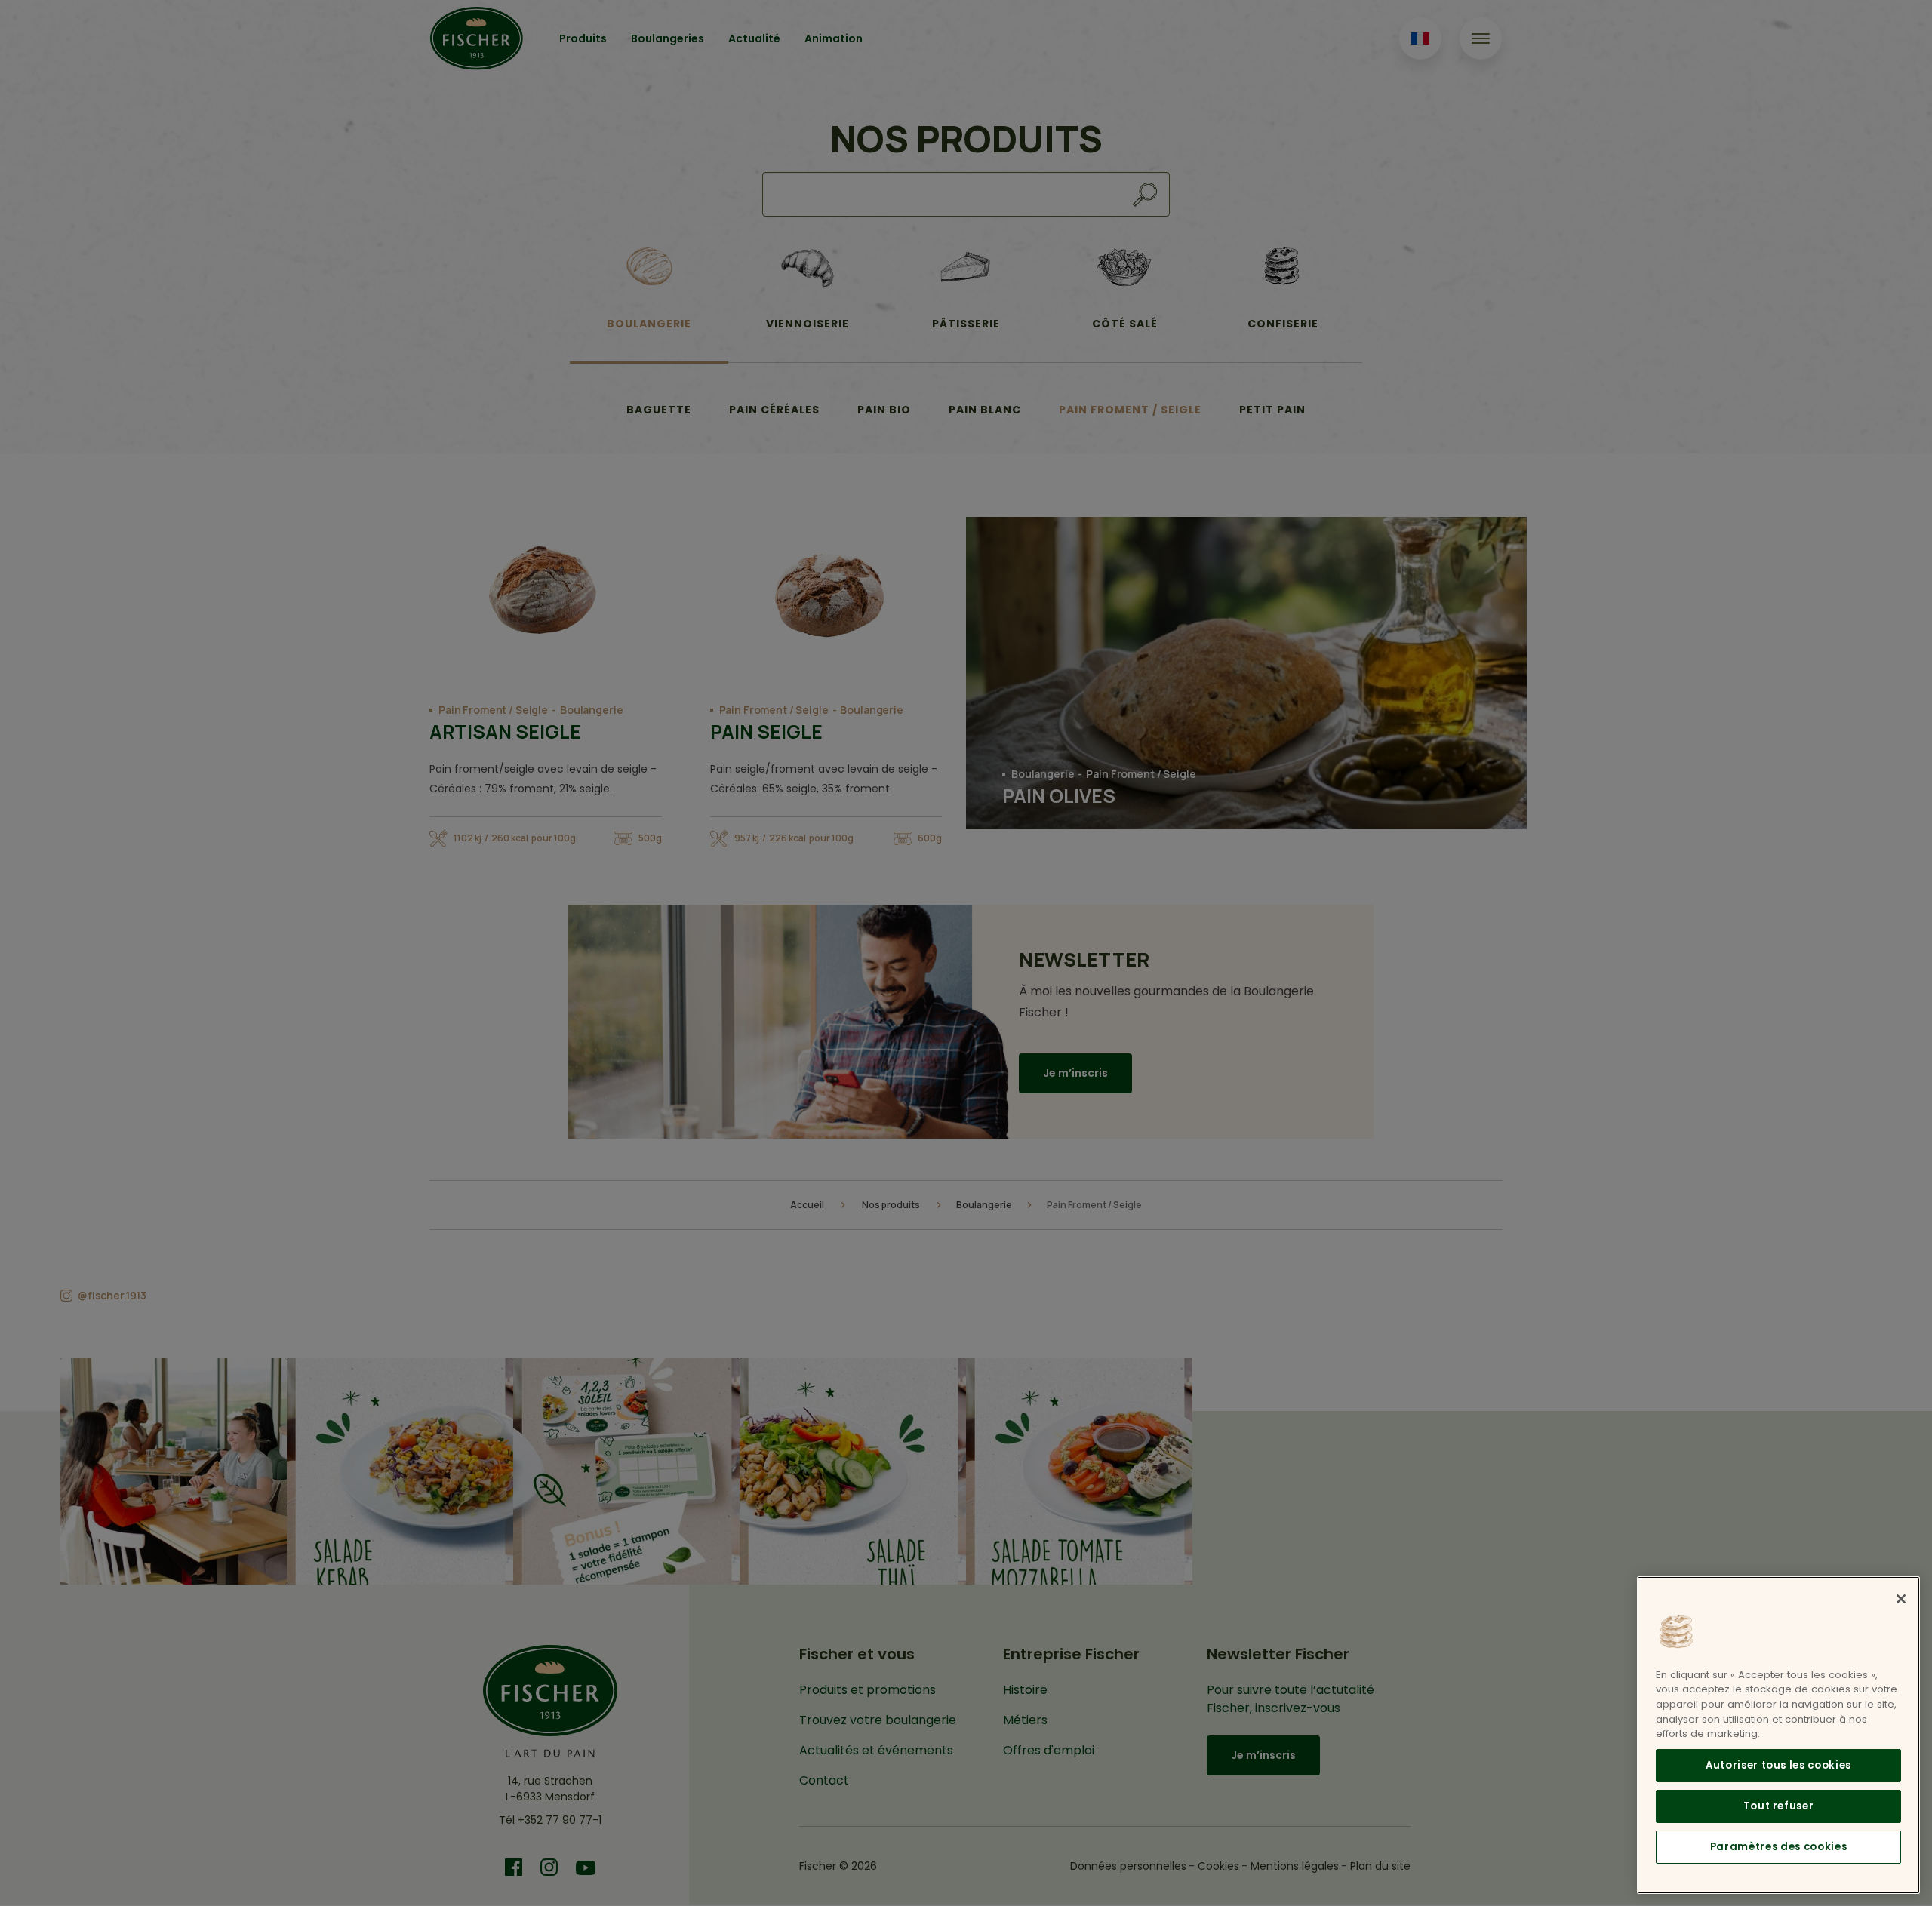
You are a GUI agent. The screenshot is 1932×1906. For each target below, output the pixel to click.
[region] (1778, 1735)
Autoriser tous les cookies (1778, 1765)
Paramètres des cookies (1778, 1847)
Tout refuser (1779, 1806)
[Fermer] (1901, 1599)
